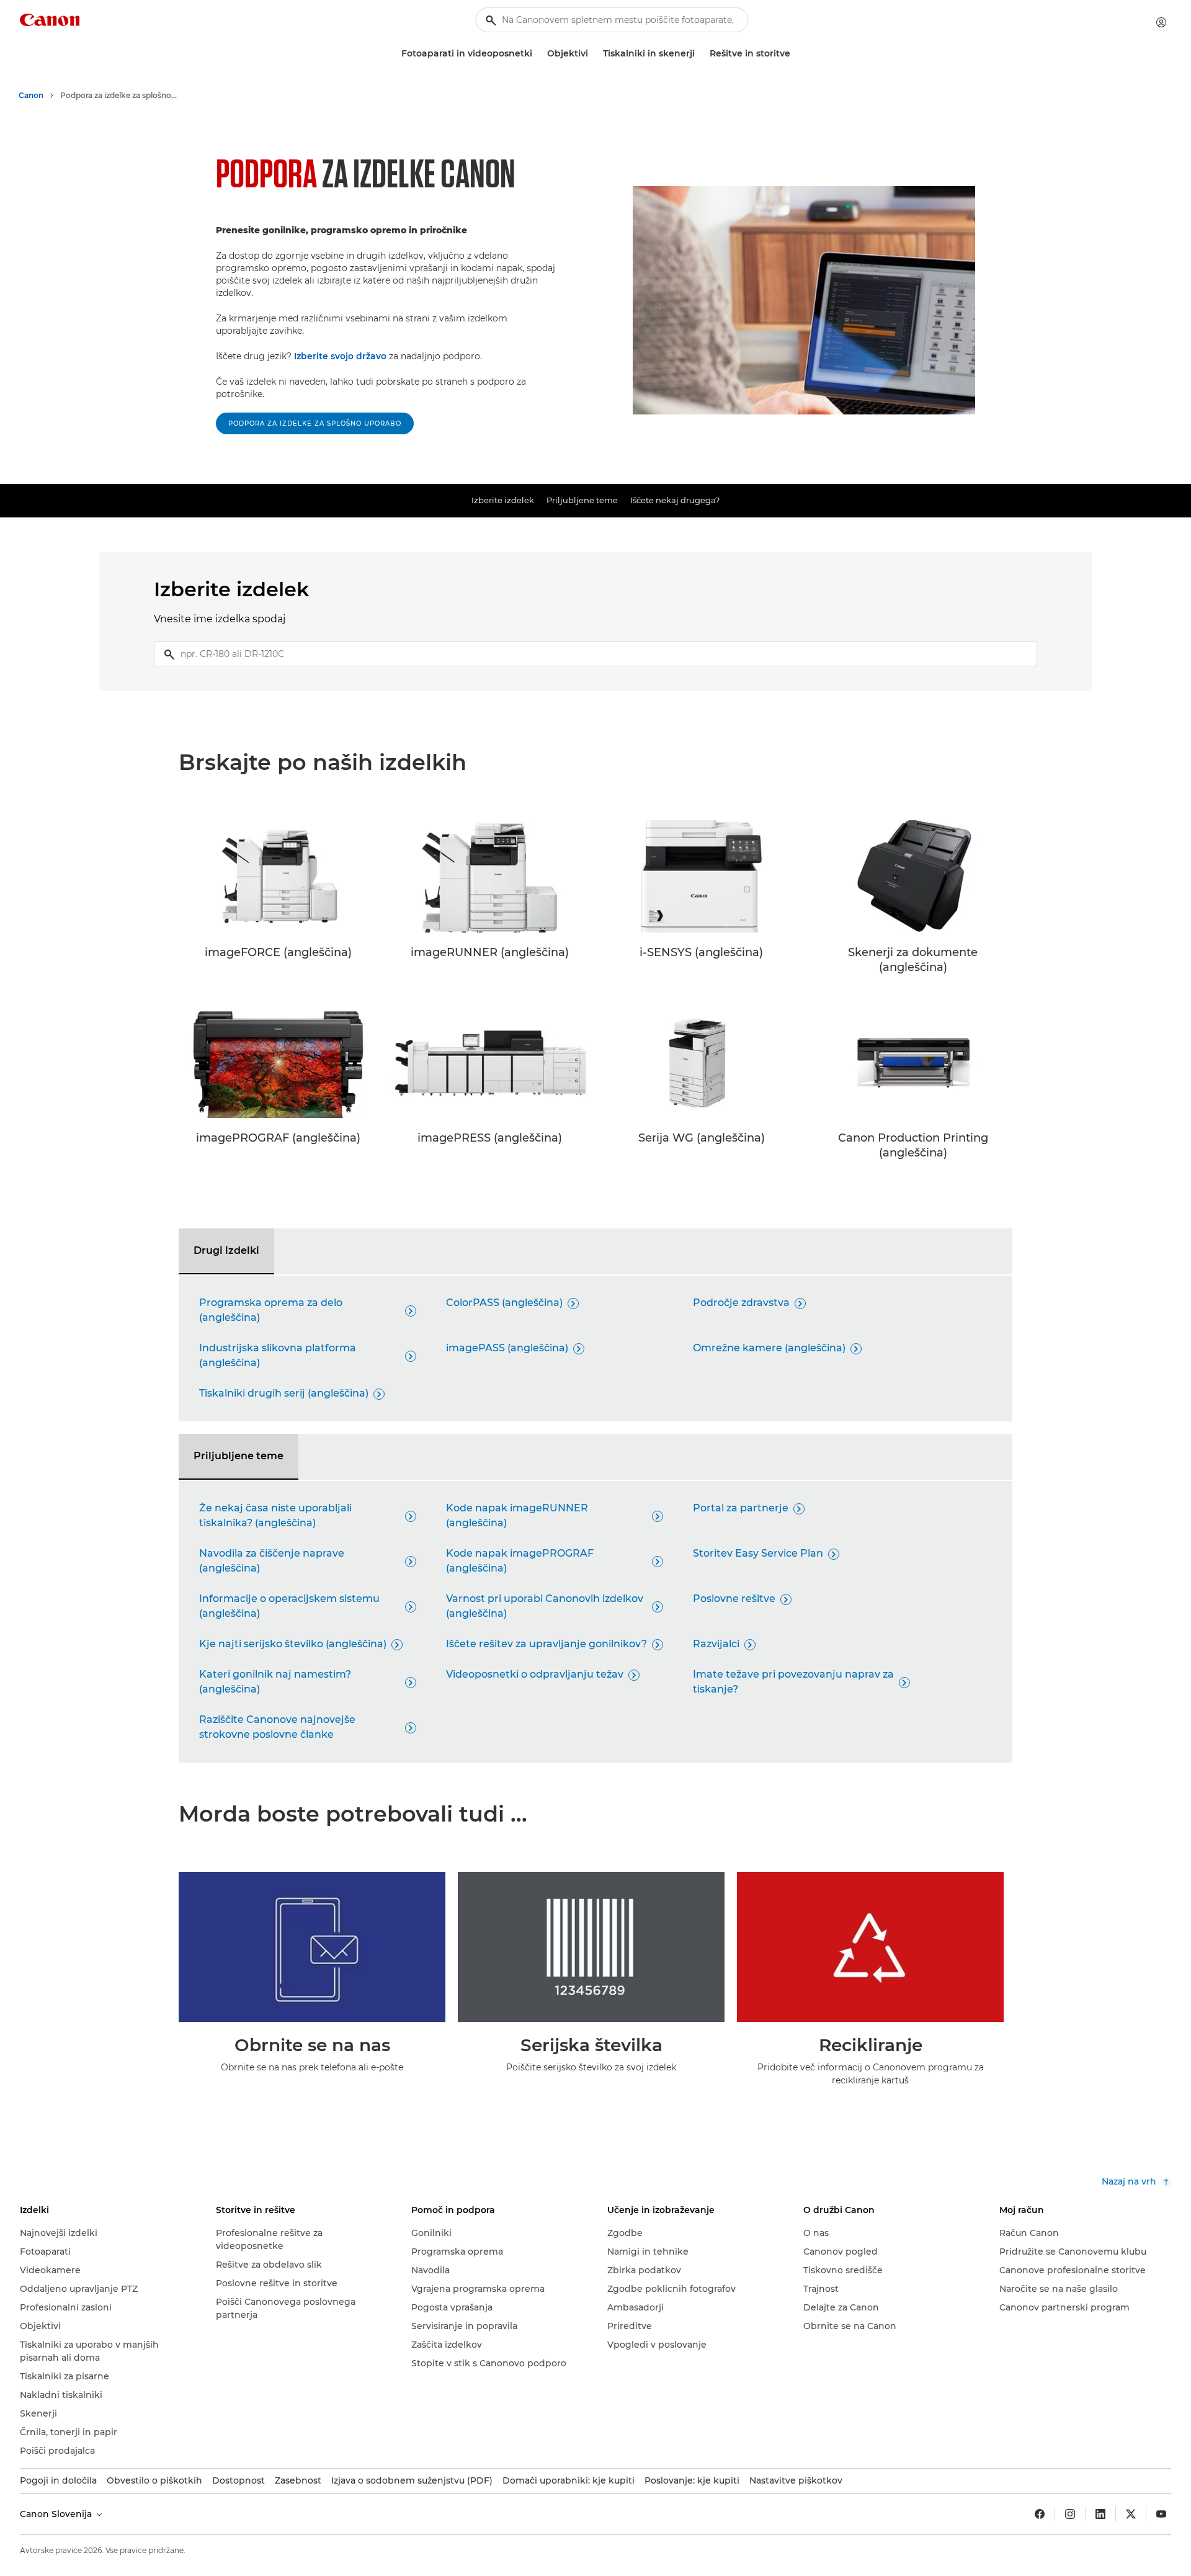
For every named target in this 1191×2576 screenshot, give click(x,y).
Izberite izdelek (503, 500)
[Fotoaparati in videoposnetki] (537, 54)
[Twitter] (1131, 2514)
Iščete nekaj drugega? (675, 500)
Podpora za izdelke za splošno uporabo (315, 423)
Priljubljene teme (582, 500)
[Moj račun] (1161, 22)
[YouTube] (1161, 2514)
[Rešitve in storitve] (795, 54)
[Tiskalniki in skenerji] (700, 54)
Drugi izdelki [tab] (226, 1250)
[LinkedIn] (1100, 2514)
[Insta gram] (1070, 2514)
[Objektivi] (593, 54)
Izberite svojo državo (340, 356)
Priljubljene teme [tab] (239, 1456)
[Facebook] (1040, 2514)
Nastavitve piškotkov (796, 2480)
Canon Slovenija (57, 2514)
